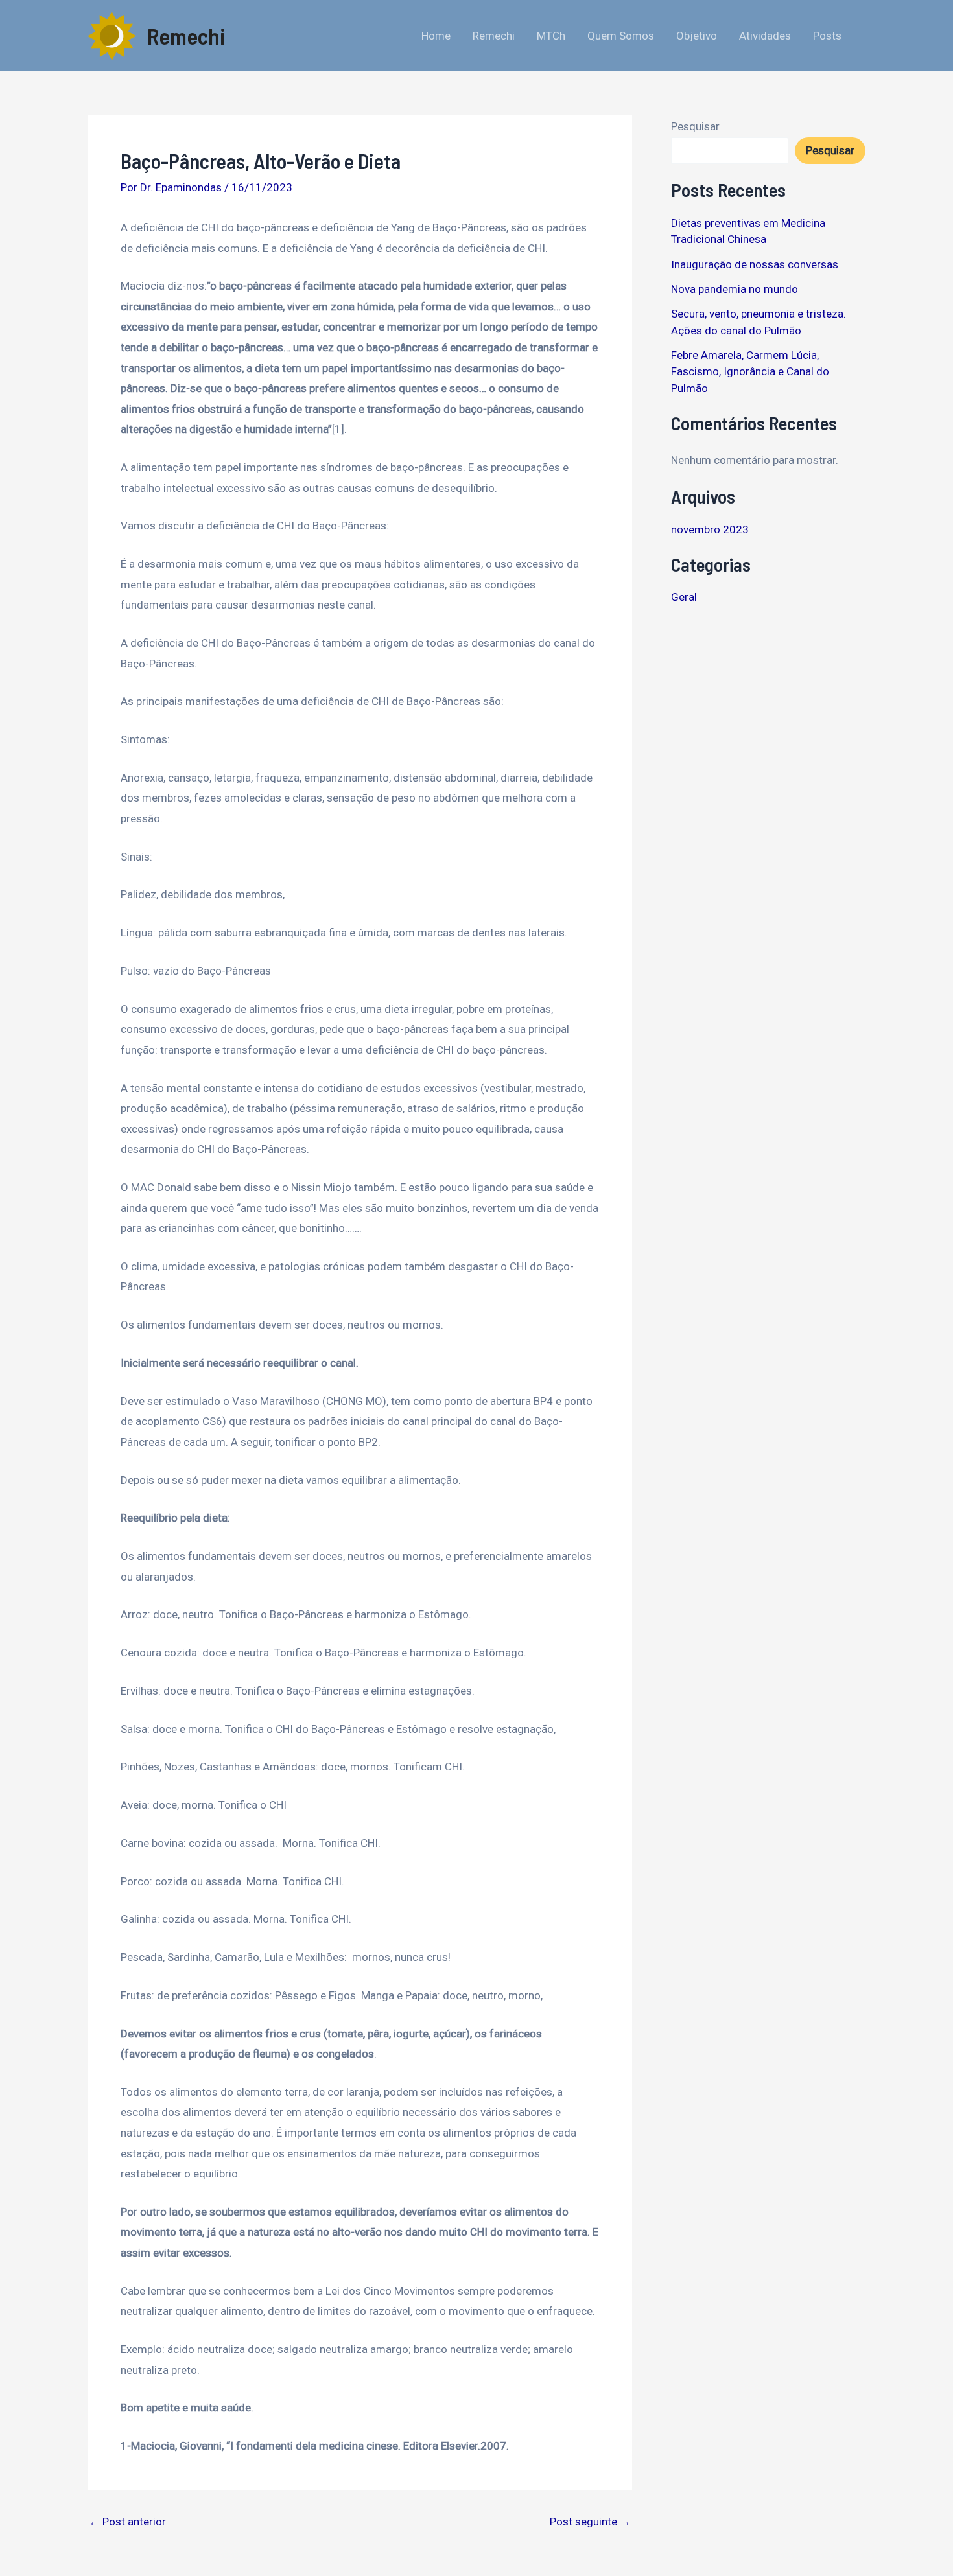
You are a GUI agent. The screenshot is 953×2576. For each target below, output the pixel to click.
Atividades (765, 36)
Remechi (186, 36)
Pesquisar (695, 126)
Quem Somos (621, 36)
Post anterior (127, 2522)
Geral (684, 597)
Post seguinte (590, 2522)
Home (436, 36)
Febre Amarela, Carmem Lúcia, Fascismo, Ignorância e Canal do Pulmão (750, 372)
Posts (827, 36)
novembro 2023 (710, 529)
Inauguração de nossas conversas (755, 264)
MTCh (551, 36)
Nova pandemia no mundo (735, 289)
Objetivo (697, 36)
